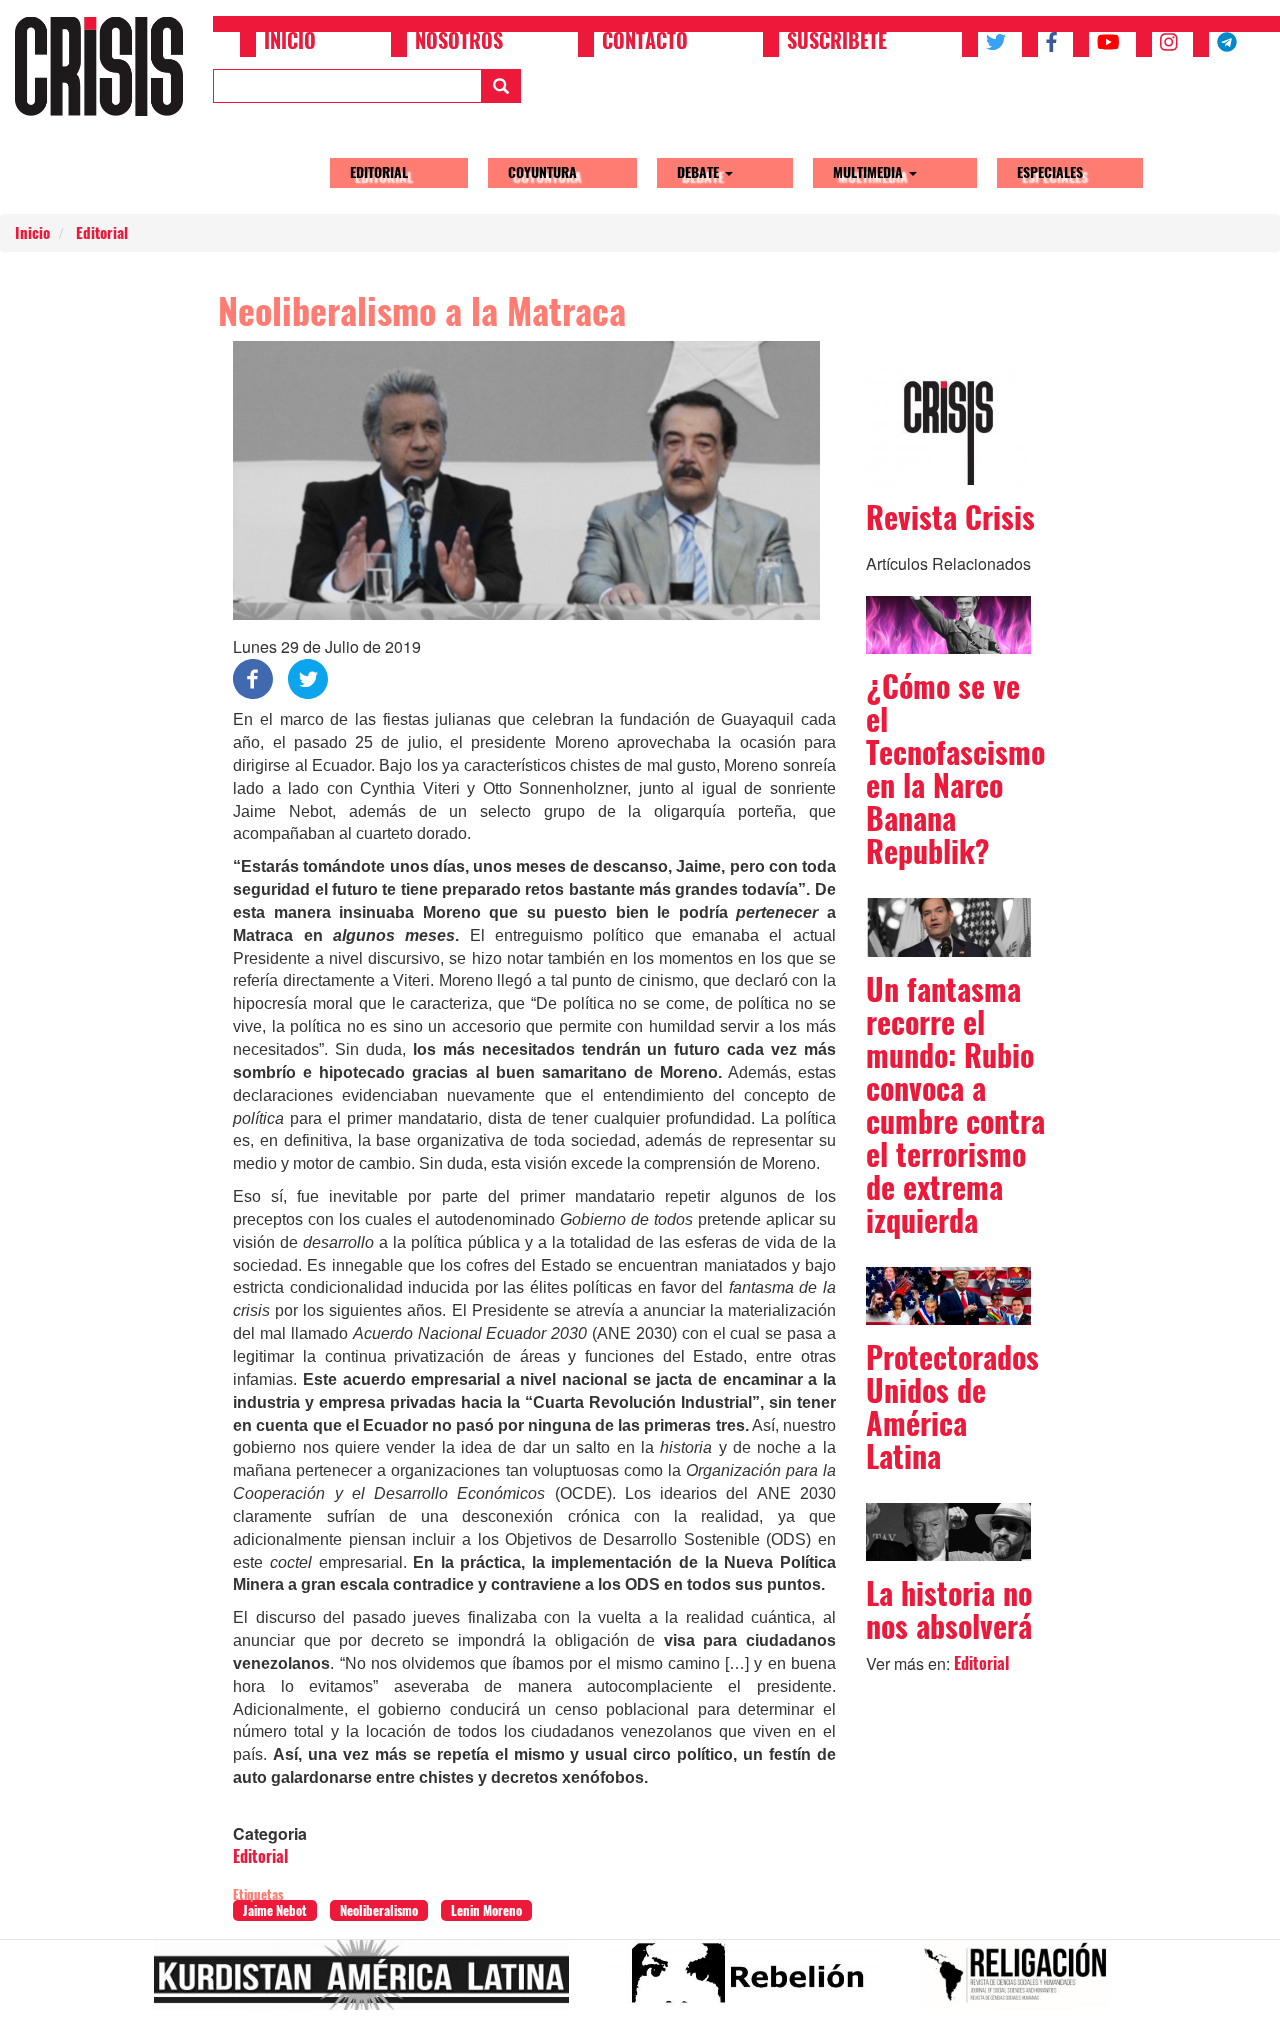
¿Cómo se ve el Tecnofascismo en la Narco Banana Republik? (955, 769)
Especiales (1050, 172)
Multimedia (870, 172)
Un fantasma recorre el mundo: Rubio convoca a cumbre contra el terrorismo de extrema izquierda (955, 1105)
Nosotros (459, 43)
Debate (700, 172)
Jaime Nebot (275, 1910)
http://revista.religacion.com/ (1023, 1983)
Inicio (290, 43)
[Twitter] (308, 677)
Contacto (645, 43)
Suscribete (837, 43)
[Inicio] (106, 66)
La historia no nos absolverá (949, 1610)
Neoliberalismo (379, 1910)
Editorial (379, 172)
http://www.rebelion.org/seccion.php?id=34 (753, 1983)
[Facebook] (253, 677)
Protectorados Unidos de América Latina (952, 1407)
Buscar (501, 86)
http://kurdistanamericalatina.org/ (369, 1983)
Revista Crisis (950, 517)
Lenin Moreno (486, 1910)
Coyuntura (542, 172)
